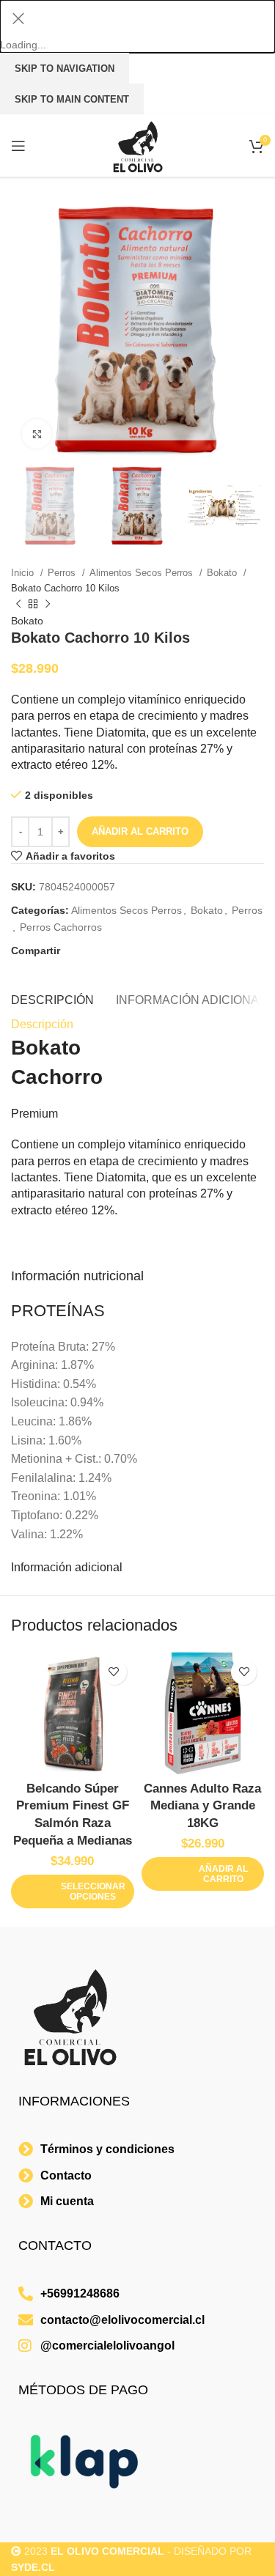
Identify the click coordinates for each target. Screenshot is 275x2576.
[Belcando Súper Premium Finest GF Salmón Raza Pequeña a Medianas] (73, 1713)
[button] (203, 1874)
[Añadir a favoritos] (114, 1672)
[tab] (52, 998)
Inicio (24, 573)
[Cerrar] (18, 18)
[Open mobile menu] (18, 146)
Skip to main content (72, 99)
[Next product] (48, 605)
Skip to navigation (65, 69)
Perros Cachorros (61, 927)
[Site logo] (137, 145)
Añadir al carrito (140, 831)
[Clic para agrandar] (37, 434)
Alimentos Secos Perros (143, 573)
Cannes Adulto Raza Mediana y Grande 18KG (202, 1806)
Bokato (223, 573)
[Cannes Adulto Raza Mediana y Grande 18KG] (203, 1713)
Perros (63, 573)
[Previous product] (18, 605)
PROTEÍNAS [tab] (58, 1311)
